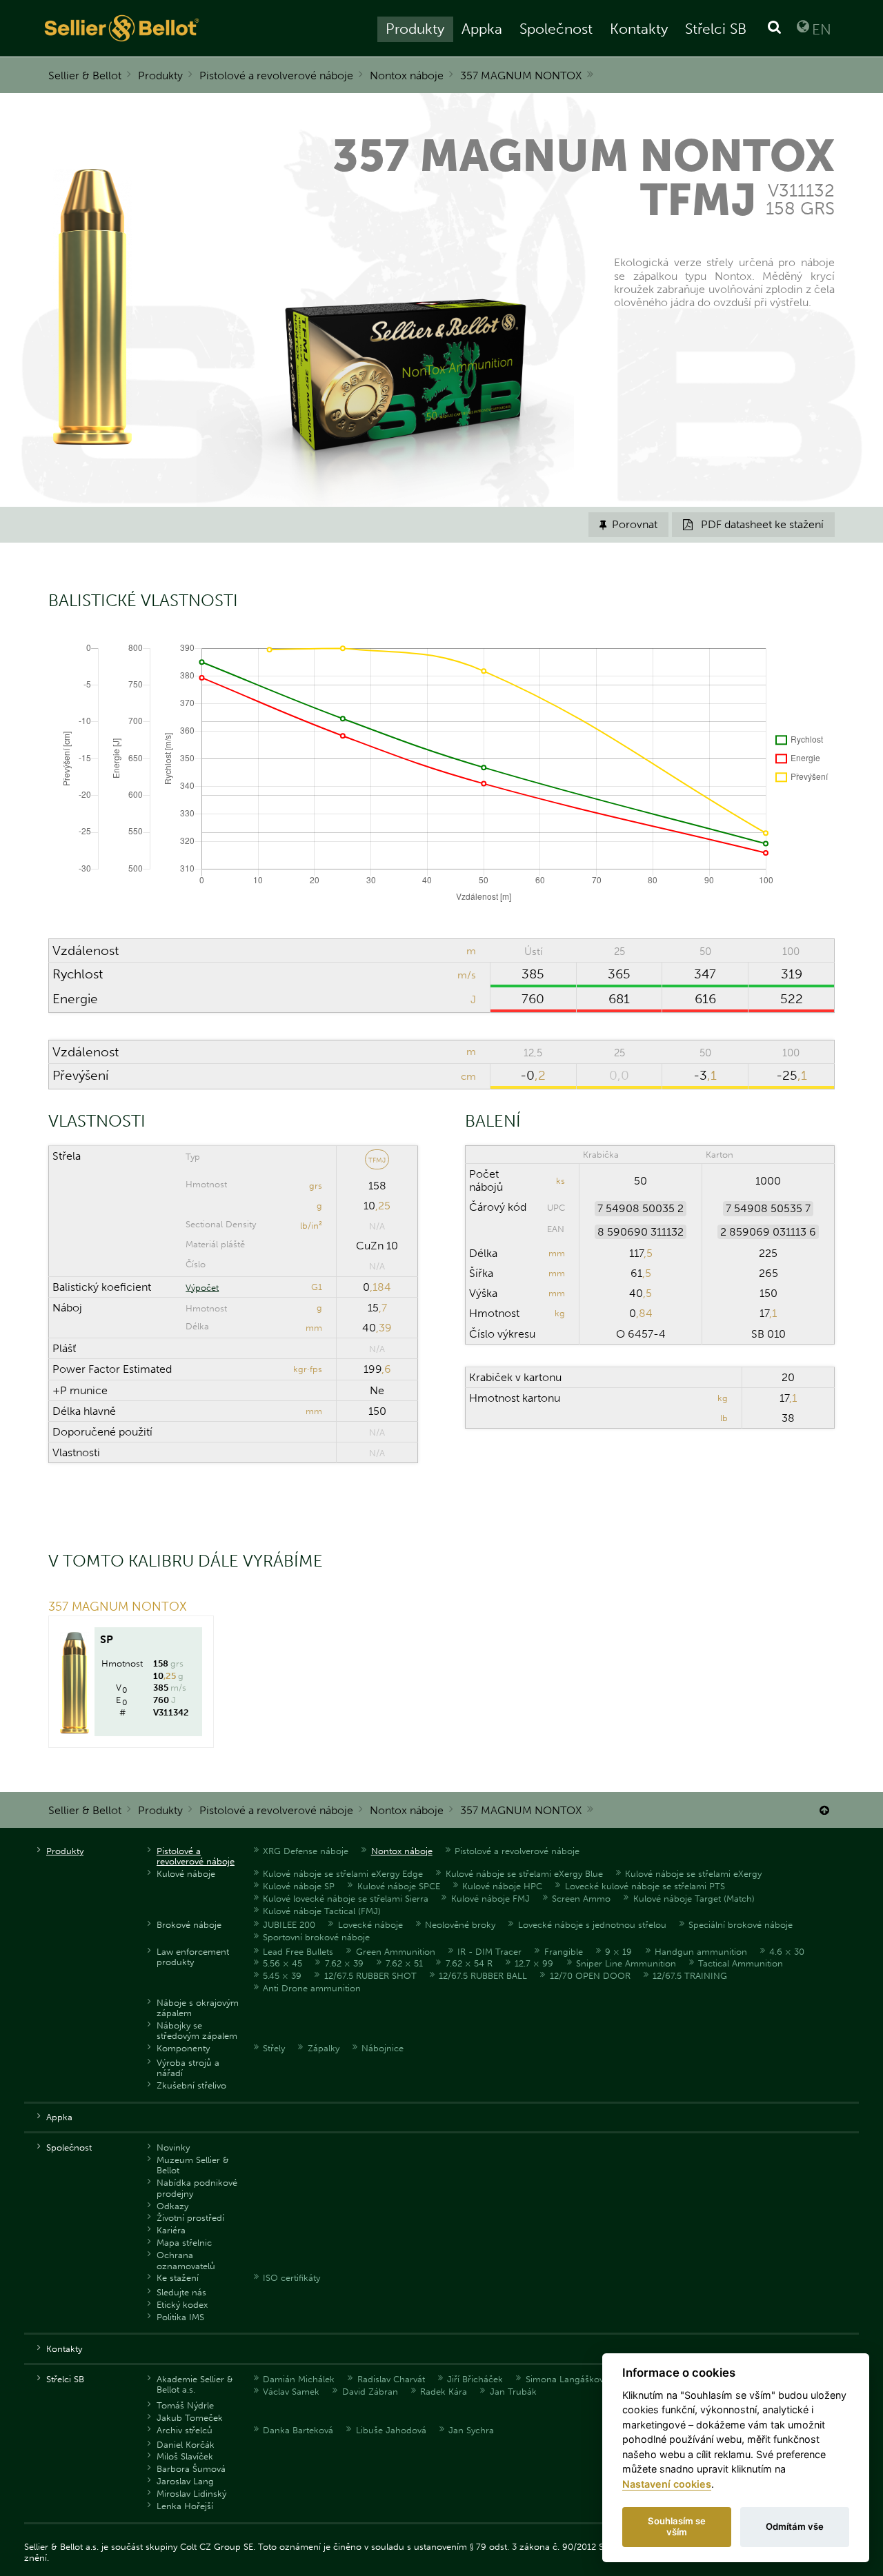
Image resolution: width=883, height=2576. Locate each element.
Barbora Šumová (191, 2469)
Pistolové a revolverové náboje (276, 76)
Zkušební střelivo (191, 2085)
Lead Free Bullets (298, 1952)
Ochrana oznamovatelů (186, 2260)
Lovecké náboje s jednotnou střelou (592, 1925)
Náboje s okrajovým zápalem (198, 2008)
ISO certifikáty (291, 2278)
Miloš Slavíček (185, 2456)
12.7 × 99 (534, 1963)
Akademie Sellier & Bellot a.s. (195, 2384)
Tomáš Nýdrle (185, 2405)
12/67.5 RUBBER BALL (483, 1976)
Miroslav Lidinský (191, 2494)
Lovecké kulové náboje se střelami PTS (645, 1886)
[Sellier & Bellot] (186, 28)
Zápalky (324, 2048)
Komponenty (183, 2048)
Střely (274, 2048)
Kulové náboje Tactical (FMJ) (322, 1911)
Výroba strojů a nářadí (188, 2068)
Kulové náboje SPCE (399, 1886)
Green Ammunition (396, 1952)
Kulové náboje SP (299, 1886)
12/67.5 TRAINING (690, 1976)
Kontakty (639, 29)
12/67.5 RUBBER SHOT (370, 1976)
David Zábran (370, 2392)
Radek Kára (444, 2392)
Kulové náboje (186, 1874)
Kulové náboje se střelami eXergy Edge (343, 1874)
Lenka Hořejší (185, 2506)
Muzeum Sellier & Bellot (193, 2165)
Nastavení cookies (667, 2484)
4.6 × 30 (787, 1952)
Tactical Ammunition (741, 1963)
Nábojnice (383, 2048)
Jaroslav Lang (185, 2481)
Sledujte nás (181, 2292)
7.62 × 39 (344, 1963)
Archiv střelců (185, 2430)
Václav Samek (291, 2392)
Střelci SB (716, 29)
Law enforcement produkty (193, 1957)
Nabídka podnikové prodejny (197, 2188)
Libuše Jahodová (391, 2430)
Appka (482, 29)
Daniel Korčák (186, 2445)
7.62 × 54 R (469, 1963)
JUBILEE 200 (289, 1925)
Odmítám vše (795, 2526)
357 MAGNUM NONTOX (521, 76)
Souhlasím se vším (677, 2526)
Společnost (556, 29)
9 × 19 (618, 1952)
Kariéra (171, 2230)
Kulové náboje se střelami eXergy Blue (524, 1874)
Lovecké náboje (370, 1925)
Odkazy (172, 2206)
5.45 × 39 (282, 1976)
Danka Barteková (298, 2430)
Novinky (173, 2147)
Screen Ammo (581, 1899)
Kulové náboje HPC (502, 1886)
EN (822, 29)
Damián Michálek (299, 2379)
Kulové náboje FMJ (490, 1899)
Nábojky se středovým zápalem (197, 2031)
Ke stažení (178, 2278)
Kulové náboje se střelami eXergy (693, 1874)
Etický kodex (182, 2305)
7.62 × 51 (404, 1963)
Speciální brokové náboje (741, 1925)
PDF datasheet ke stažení (753, 524)
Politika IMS (180, 2317)
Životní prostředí (190, 2218)
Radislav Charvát (391, 2379)
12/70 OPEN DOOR (590, 1976)
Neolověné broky (460, 1925)
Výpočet (202, 1288)
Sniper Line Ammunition (626, 1963)
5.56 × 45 (282, 1963)
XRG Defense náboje (306, 1851)
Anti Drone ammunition (312, 1988)
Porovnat (628, 524)
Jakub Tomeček (190, 2418)
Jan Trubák (513, 2392)
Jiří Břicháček (475, 2379)
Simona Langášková (567, 2379)
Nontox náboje (407, 76)
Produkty (415, 29)
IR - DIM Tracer (489, 1952)
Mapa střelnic (184, 2243)
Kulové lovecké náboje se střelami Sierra (346, 1899)
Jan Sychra (471, 2430)
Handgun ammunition (701, 1952)
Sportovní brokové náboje (316, 1937)
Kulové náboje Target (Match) (694, 1899)
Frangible (564, 1952)
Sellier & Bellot (85, 76)
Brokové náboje (189, 1925)
